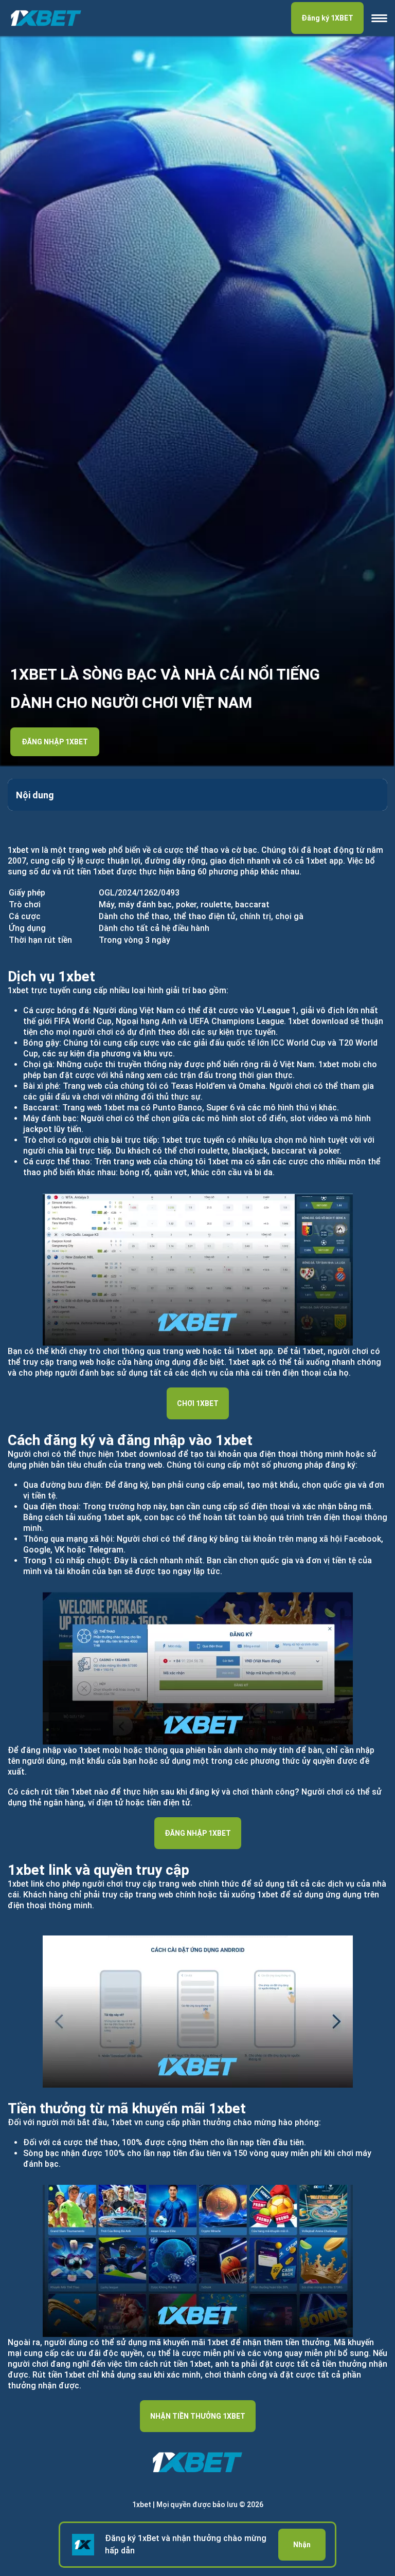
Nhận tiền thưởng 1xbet (198, 2416)
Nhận (302, 2545)
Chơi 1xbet (198, 1403)
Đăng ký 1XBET (327, 18)
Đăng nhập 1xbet (55, 742)
